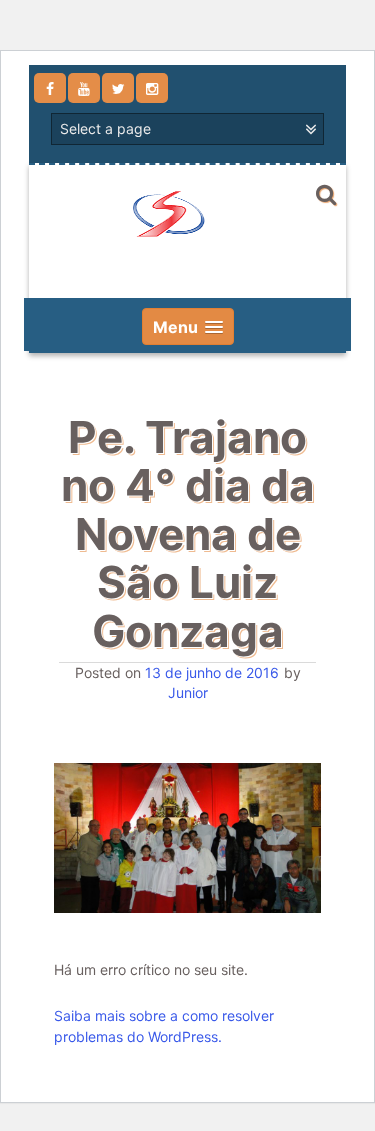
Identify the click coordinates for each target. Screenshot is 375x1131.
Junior (188, 692)
